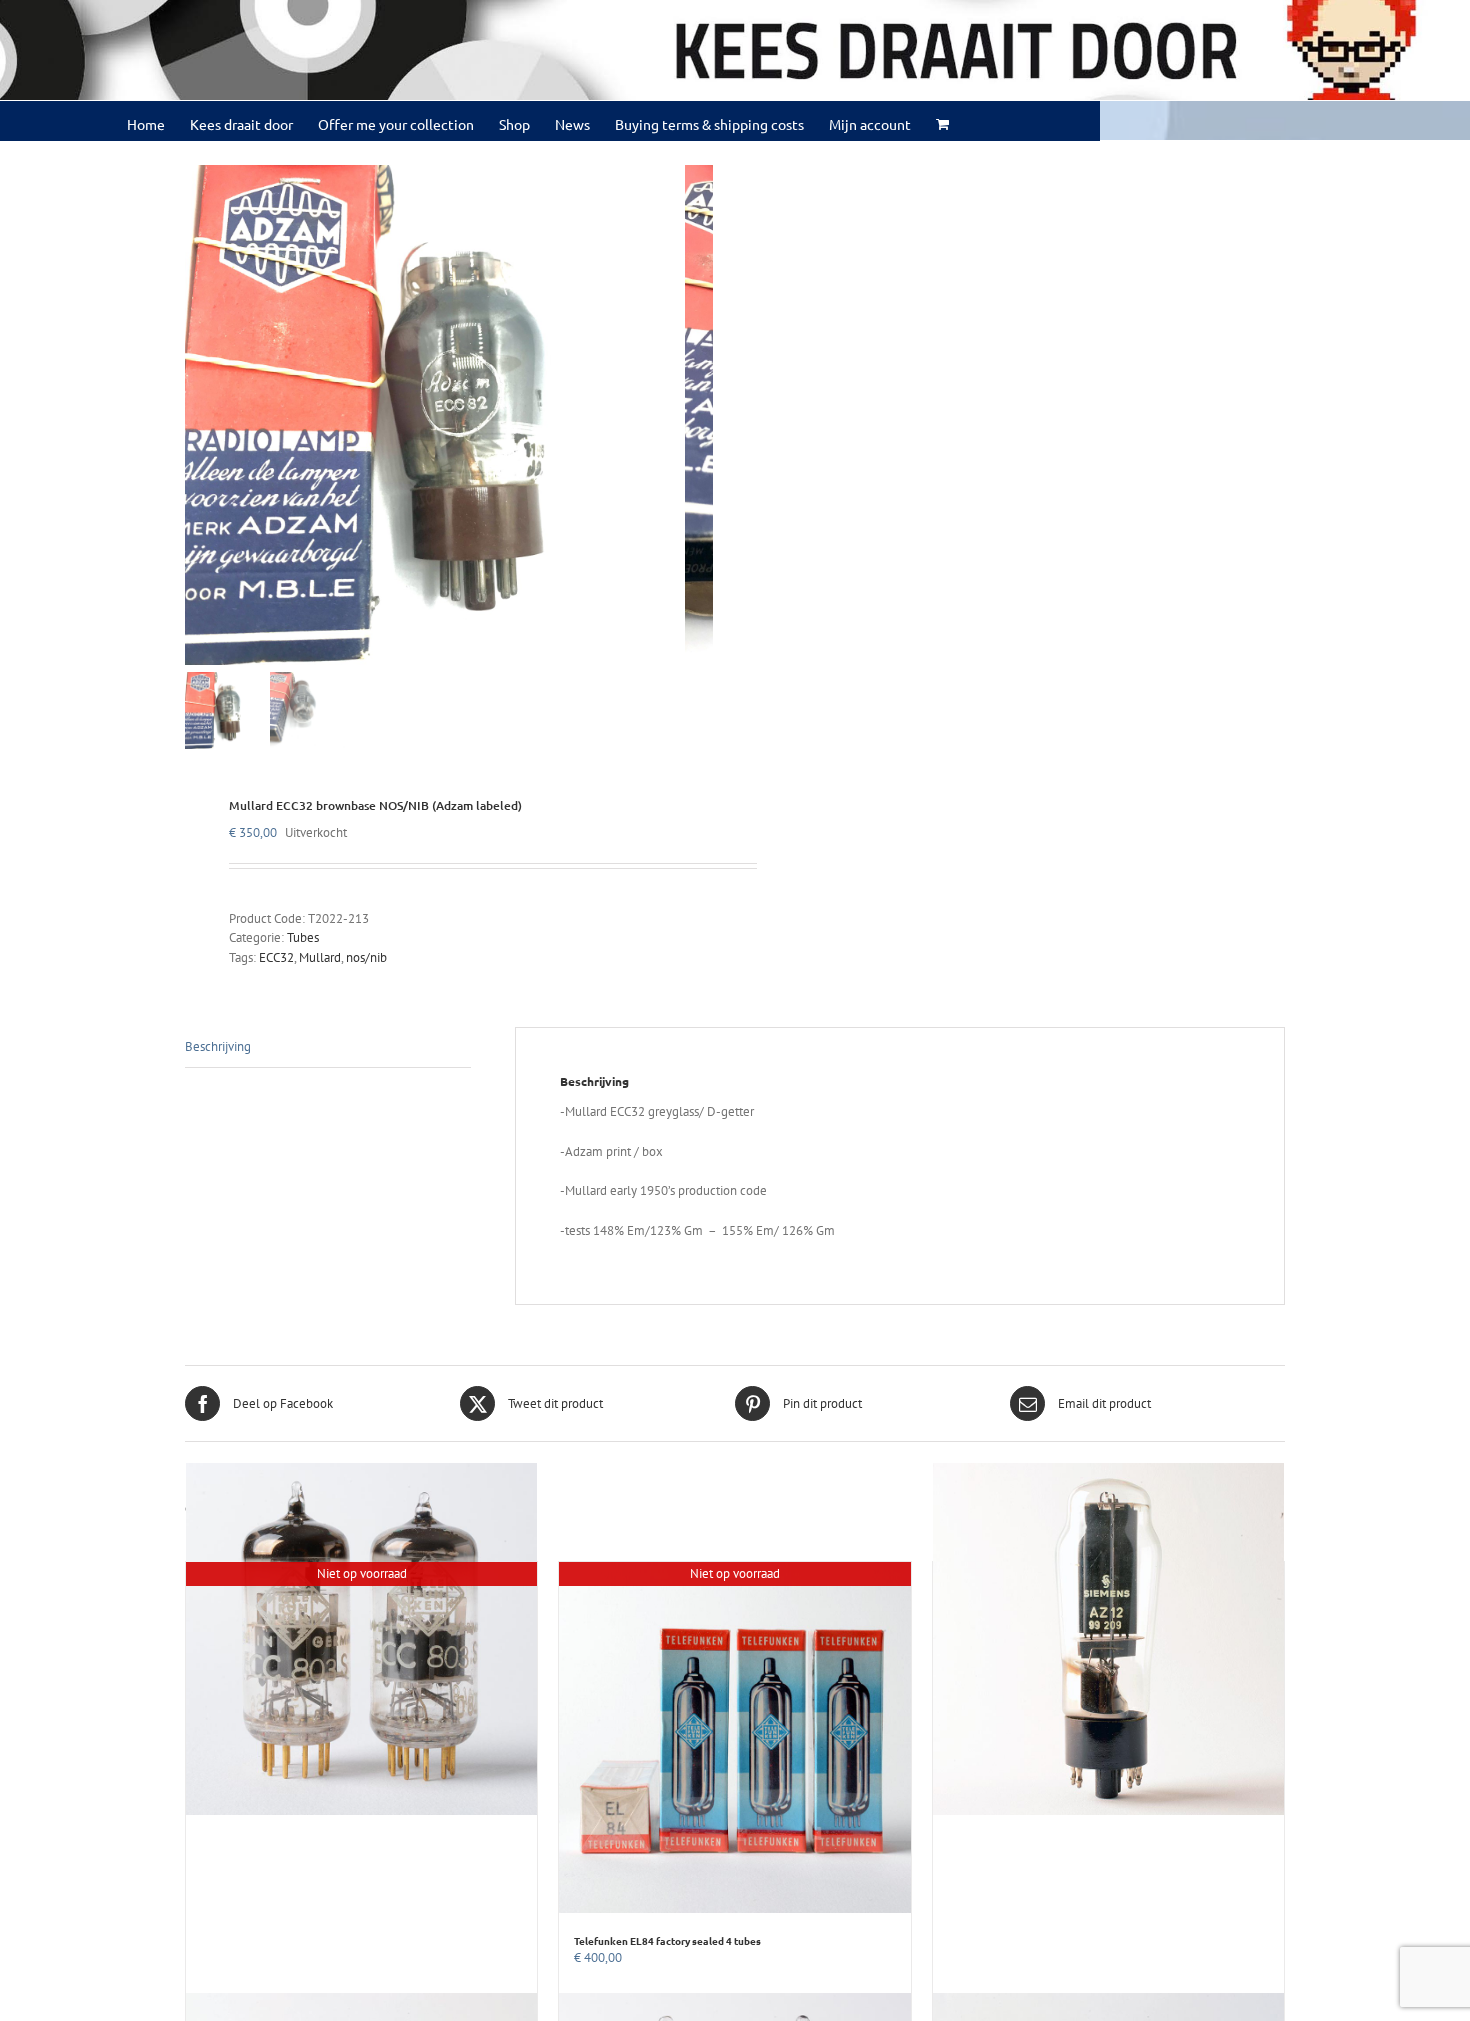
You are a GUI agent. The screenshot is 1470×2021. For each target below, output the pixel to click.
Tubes (303, 937)
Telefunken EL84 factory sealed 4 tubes (667, 1940)
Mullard (320, 957)
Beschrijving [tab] (218, 1046)
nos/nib (366, 957)
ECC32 (276, 957)
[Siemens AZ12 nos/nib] (1108, 1639)
